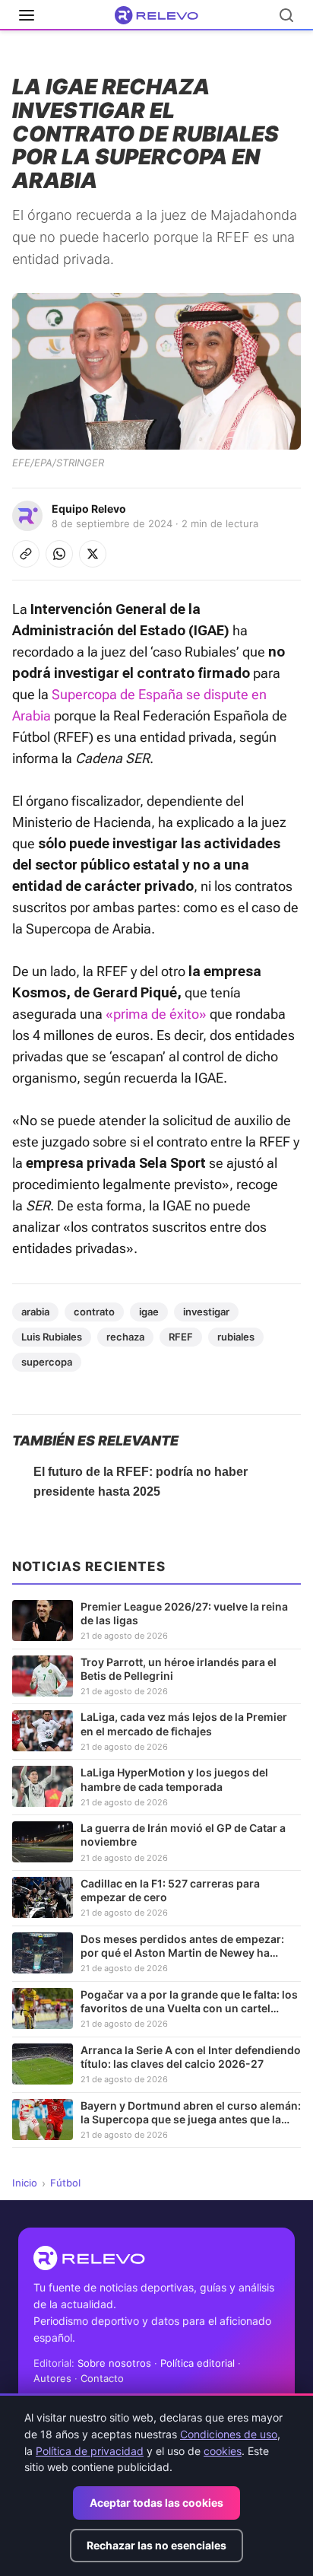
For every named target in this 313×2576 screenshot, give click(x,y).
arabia (35, 1312)
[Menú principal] (27, 15)
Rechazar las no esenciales (156, 2545)
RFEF (181, 1337)
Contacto (102, 2378)
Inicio (25, 2183)
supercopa (47, 1362)
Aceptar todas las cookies (156, 2503)
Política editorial (198, 2363)
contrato (94, 1312)
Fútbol (65, 2183)
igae (149, 1312)
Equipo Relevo (89, 509)
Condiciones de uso (229, 2434)
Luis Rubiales (52, 1337)
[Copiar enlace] (26, 554)
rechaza (125, 1337)
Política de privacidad (90, 2451)
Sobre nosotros (114, 2363)
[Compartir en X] (93, 554)
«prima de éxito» (156, 1014)
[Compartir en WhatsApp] (59, 554)
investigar (206, 1312)
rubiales (236, 1337)
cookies (223, 2451)
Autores (52, 2378)
